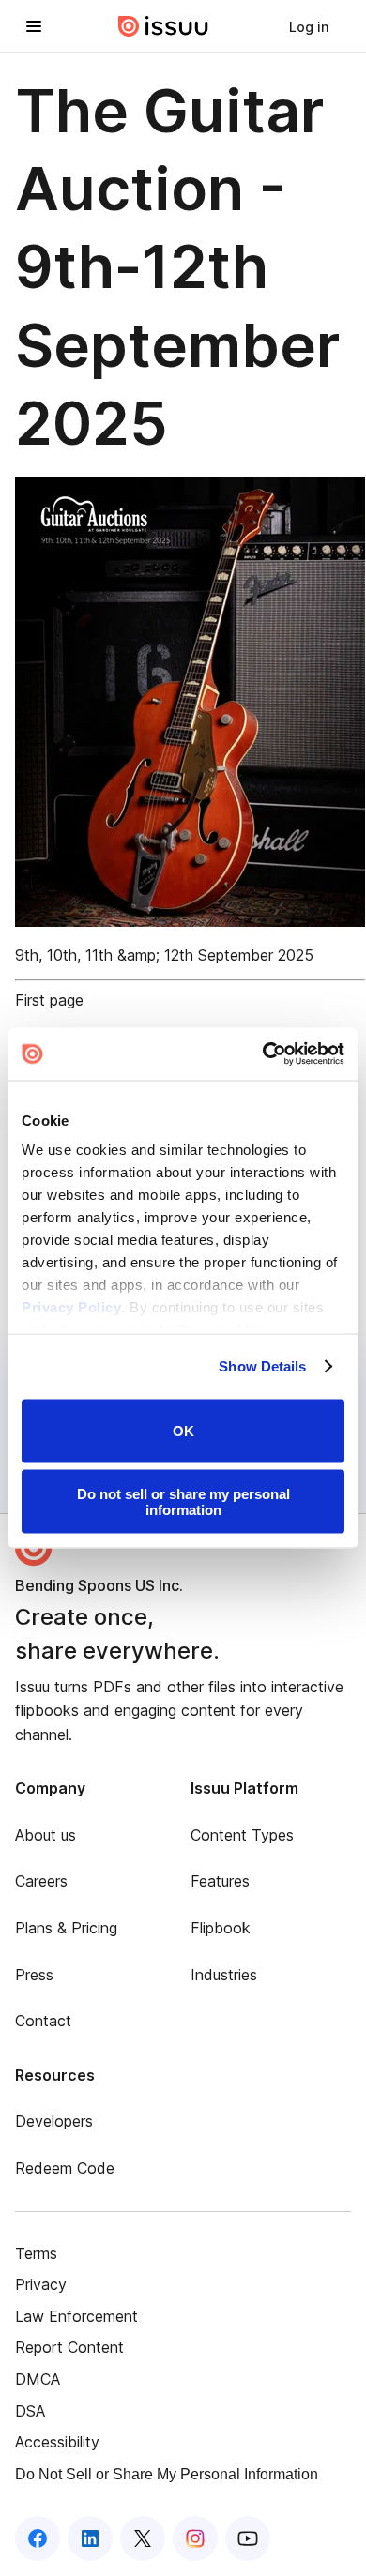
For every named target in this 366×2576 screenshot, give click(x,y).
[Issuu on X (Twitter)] (143, 2538)
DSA (30, 2411)
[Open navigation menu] (34, 26)
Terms (36, 2253)
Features (220, 1881)
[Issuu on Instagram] (195, 2538)
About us (46, 1835)
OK (183, 1431)
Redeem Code (65, 2168)
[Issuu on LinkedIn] (90, 2538)
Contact (43, 2021)
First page (49, 1000)
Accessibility (57, 2442)
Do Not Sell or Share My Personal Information (167, 2474)
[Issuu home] (163, 26)
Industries (224, 1975)
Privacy (41, 2284)
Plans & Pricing (66, 1928)
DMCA (38, 2379)
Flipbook (221, 1928)
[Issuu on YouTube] (248, 2538)
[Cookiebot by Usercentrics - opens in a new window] (263, 1054)
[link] (309, 26)
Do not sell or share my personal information (183, 1502)
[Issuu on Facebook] (38, 2538)
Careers (41, 1881)
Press (34, 1975)
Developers (54, 2121)
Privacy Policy (71, 1307)
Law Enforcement (76, 2316)
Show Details (262, 1366)
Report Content (69, 2347)
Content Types (242, 1835)
